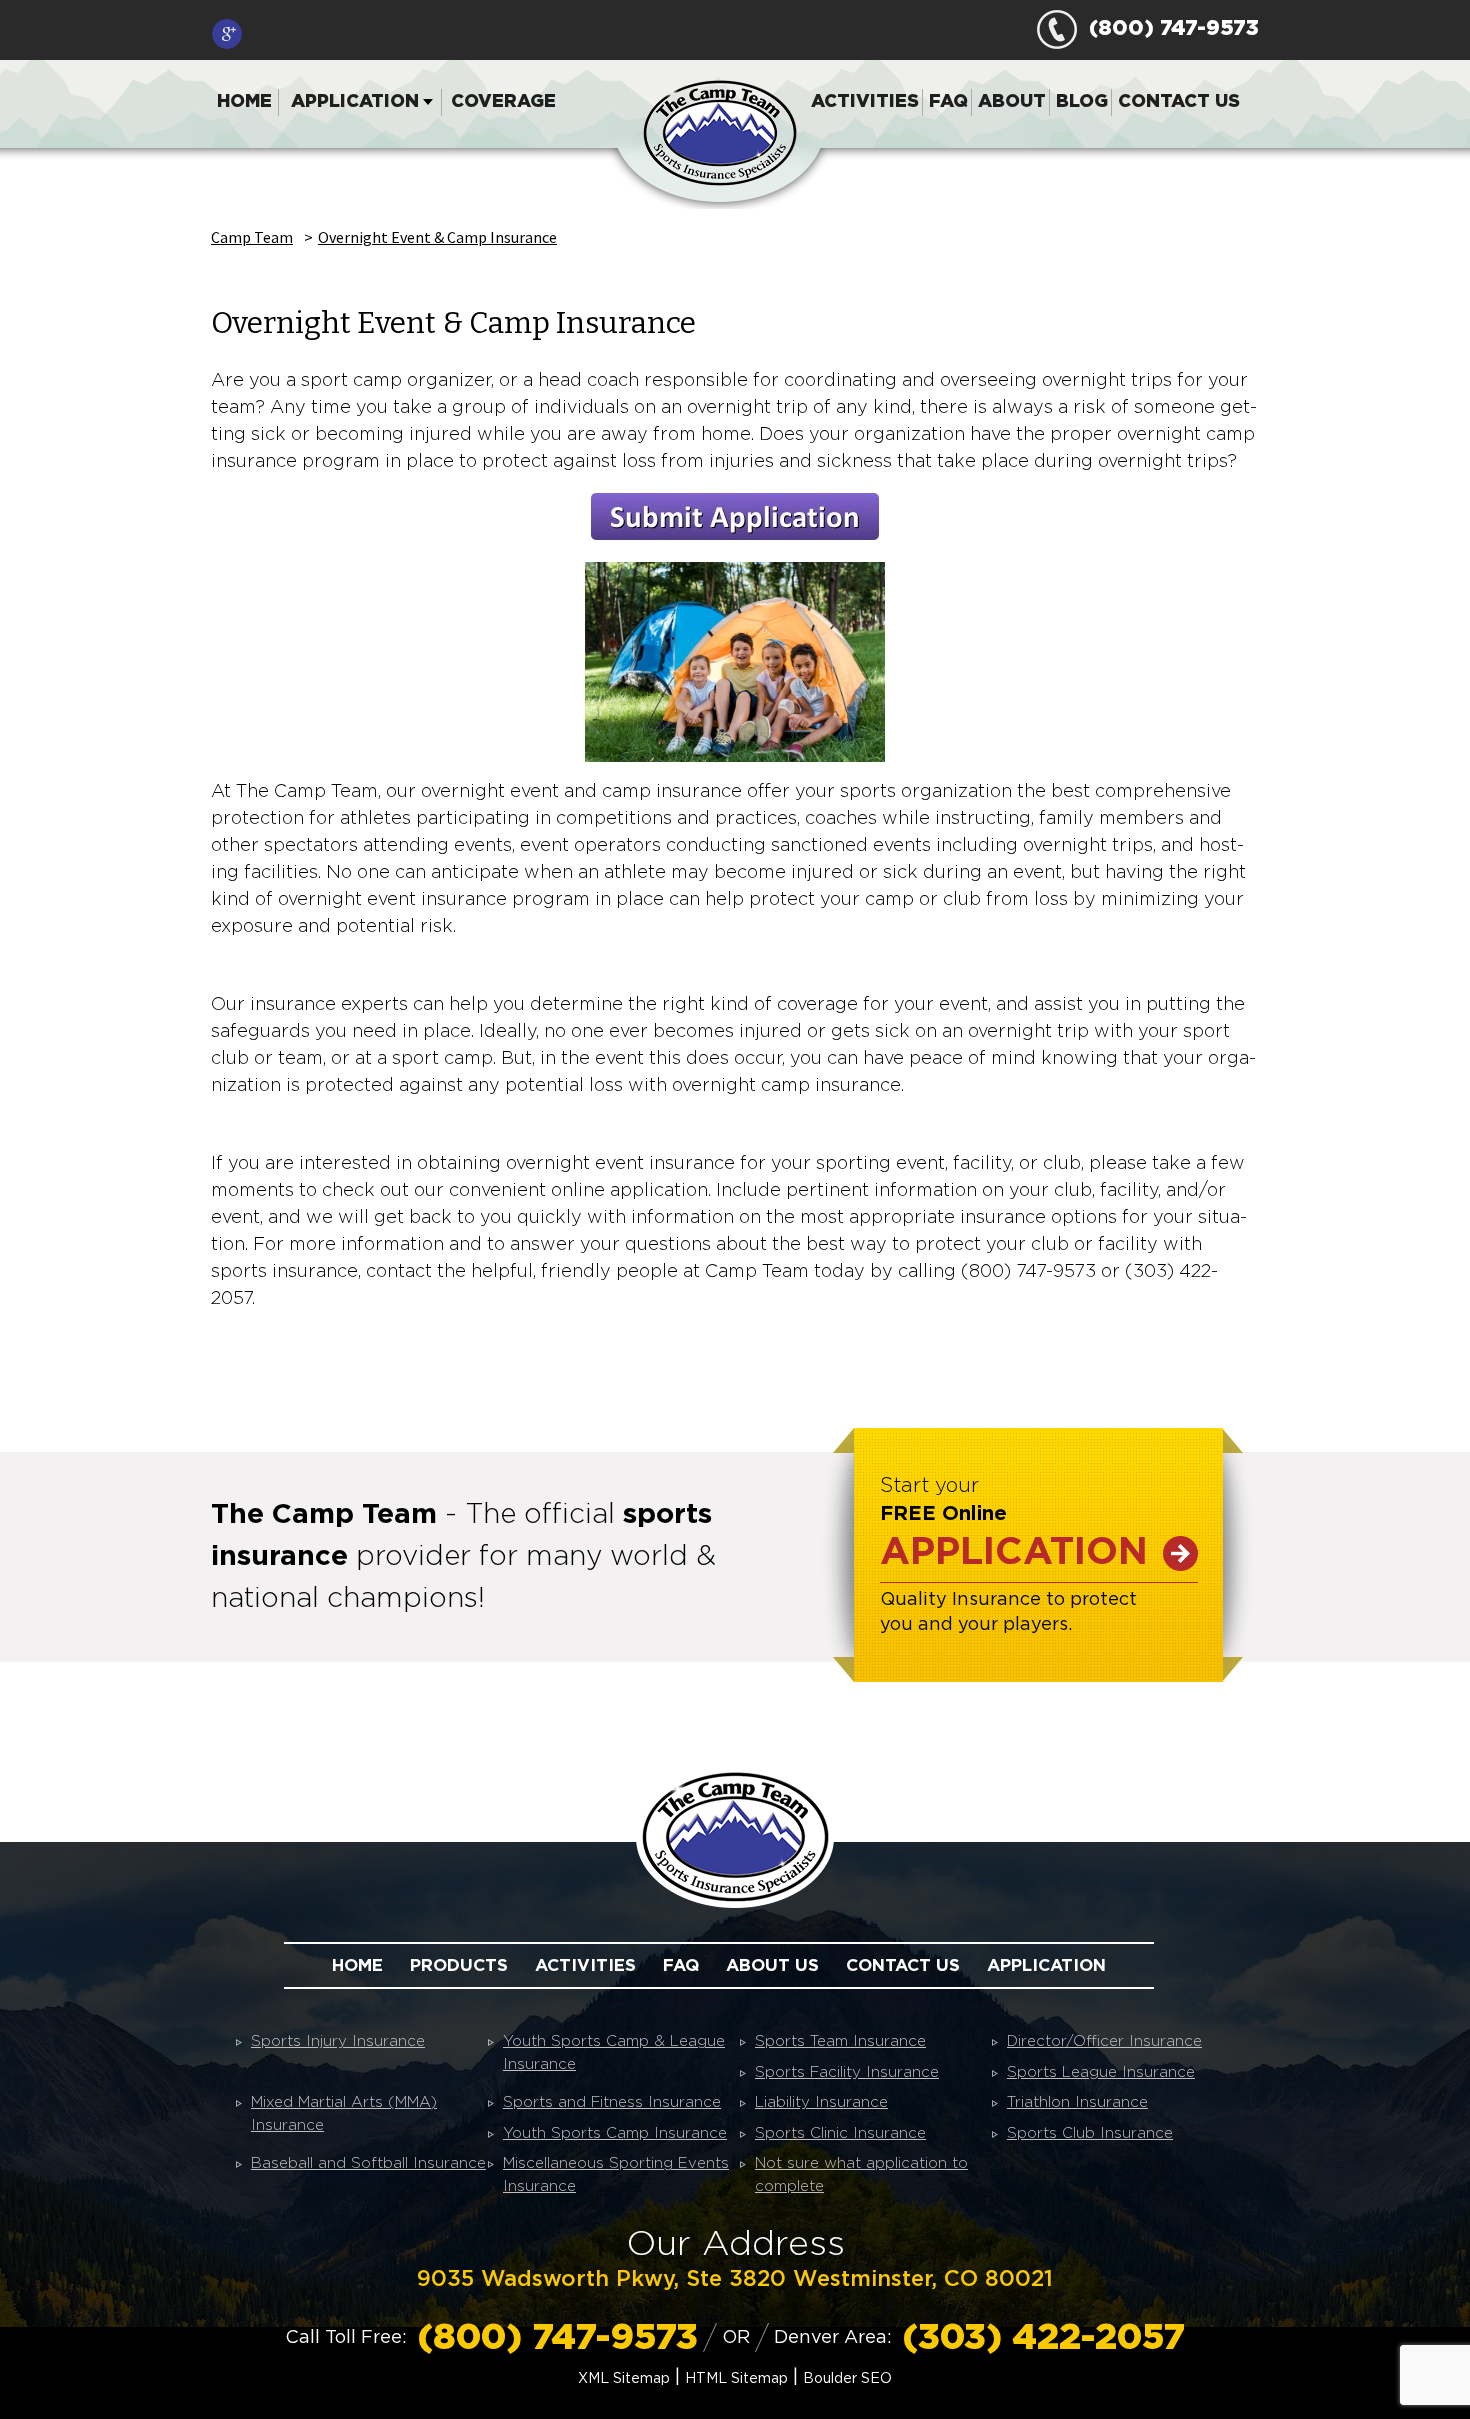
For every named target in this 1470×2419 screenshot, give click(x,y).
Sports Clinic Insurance (840, 2133)
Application (355, 102)
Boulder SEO (847, 2379)
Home (244, 102)
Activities (865, 102)
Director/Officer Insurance (1104, 2041)
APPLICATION (1014, 1553)
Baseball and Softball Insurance (368, 2163)
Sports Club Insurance (1090, 2133)
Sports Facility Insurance (847, 2072)
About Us (772, 1965)
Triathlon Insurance (1077, 2102)
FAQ (948, 102)
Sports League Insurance (1101, 2072)
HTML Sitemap (736, 2379)
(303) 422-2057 (1043, 2338)
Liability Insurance (821, 2102)
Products (459, 1965)
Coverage (503, 102)
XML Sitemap (624, 2379)
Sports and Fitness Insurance (612, 2102)
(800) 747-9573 (1168, 28)
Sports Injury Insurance (338, 2041)
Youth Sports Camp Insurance (615, 2133)
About (1012, 102)
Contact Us (1179, 102)
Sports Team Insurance (840, 2041)
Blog (1082, 102)
